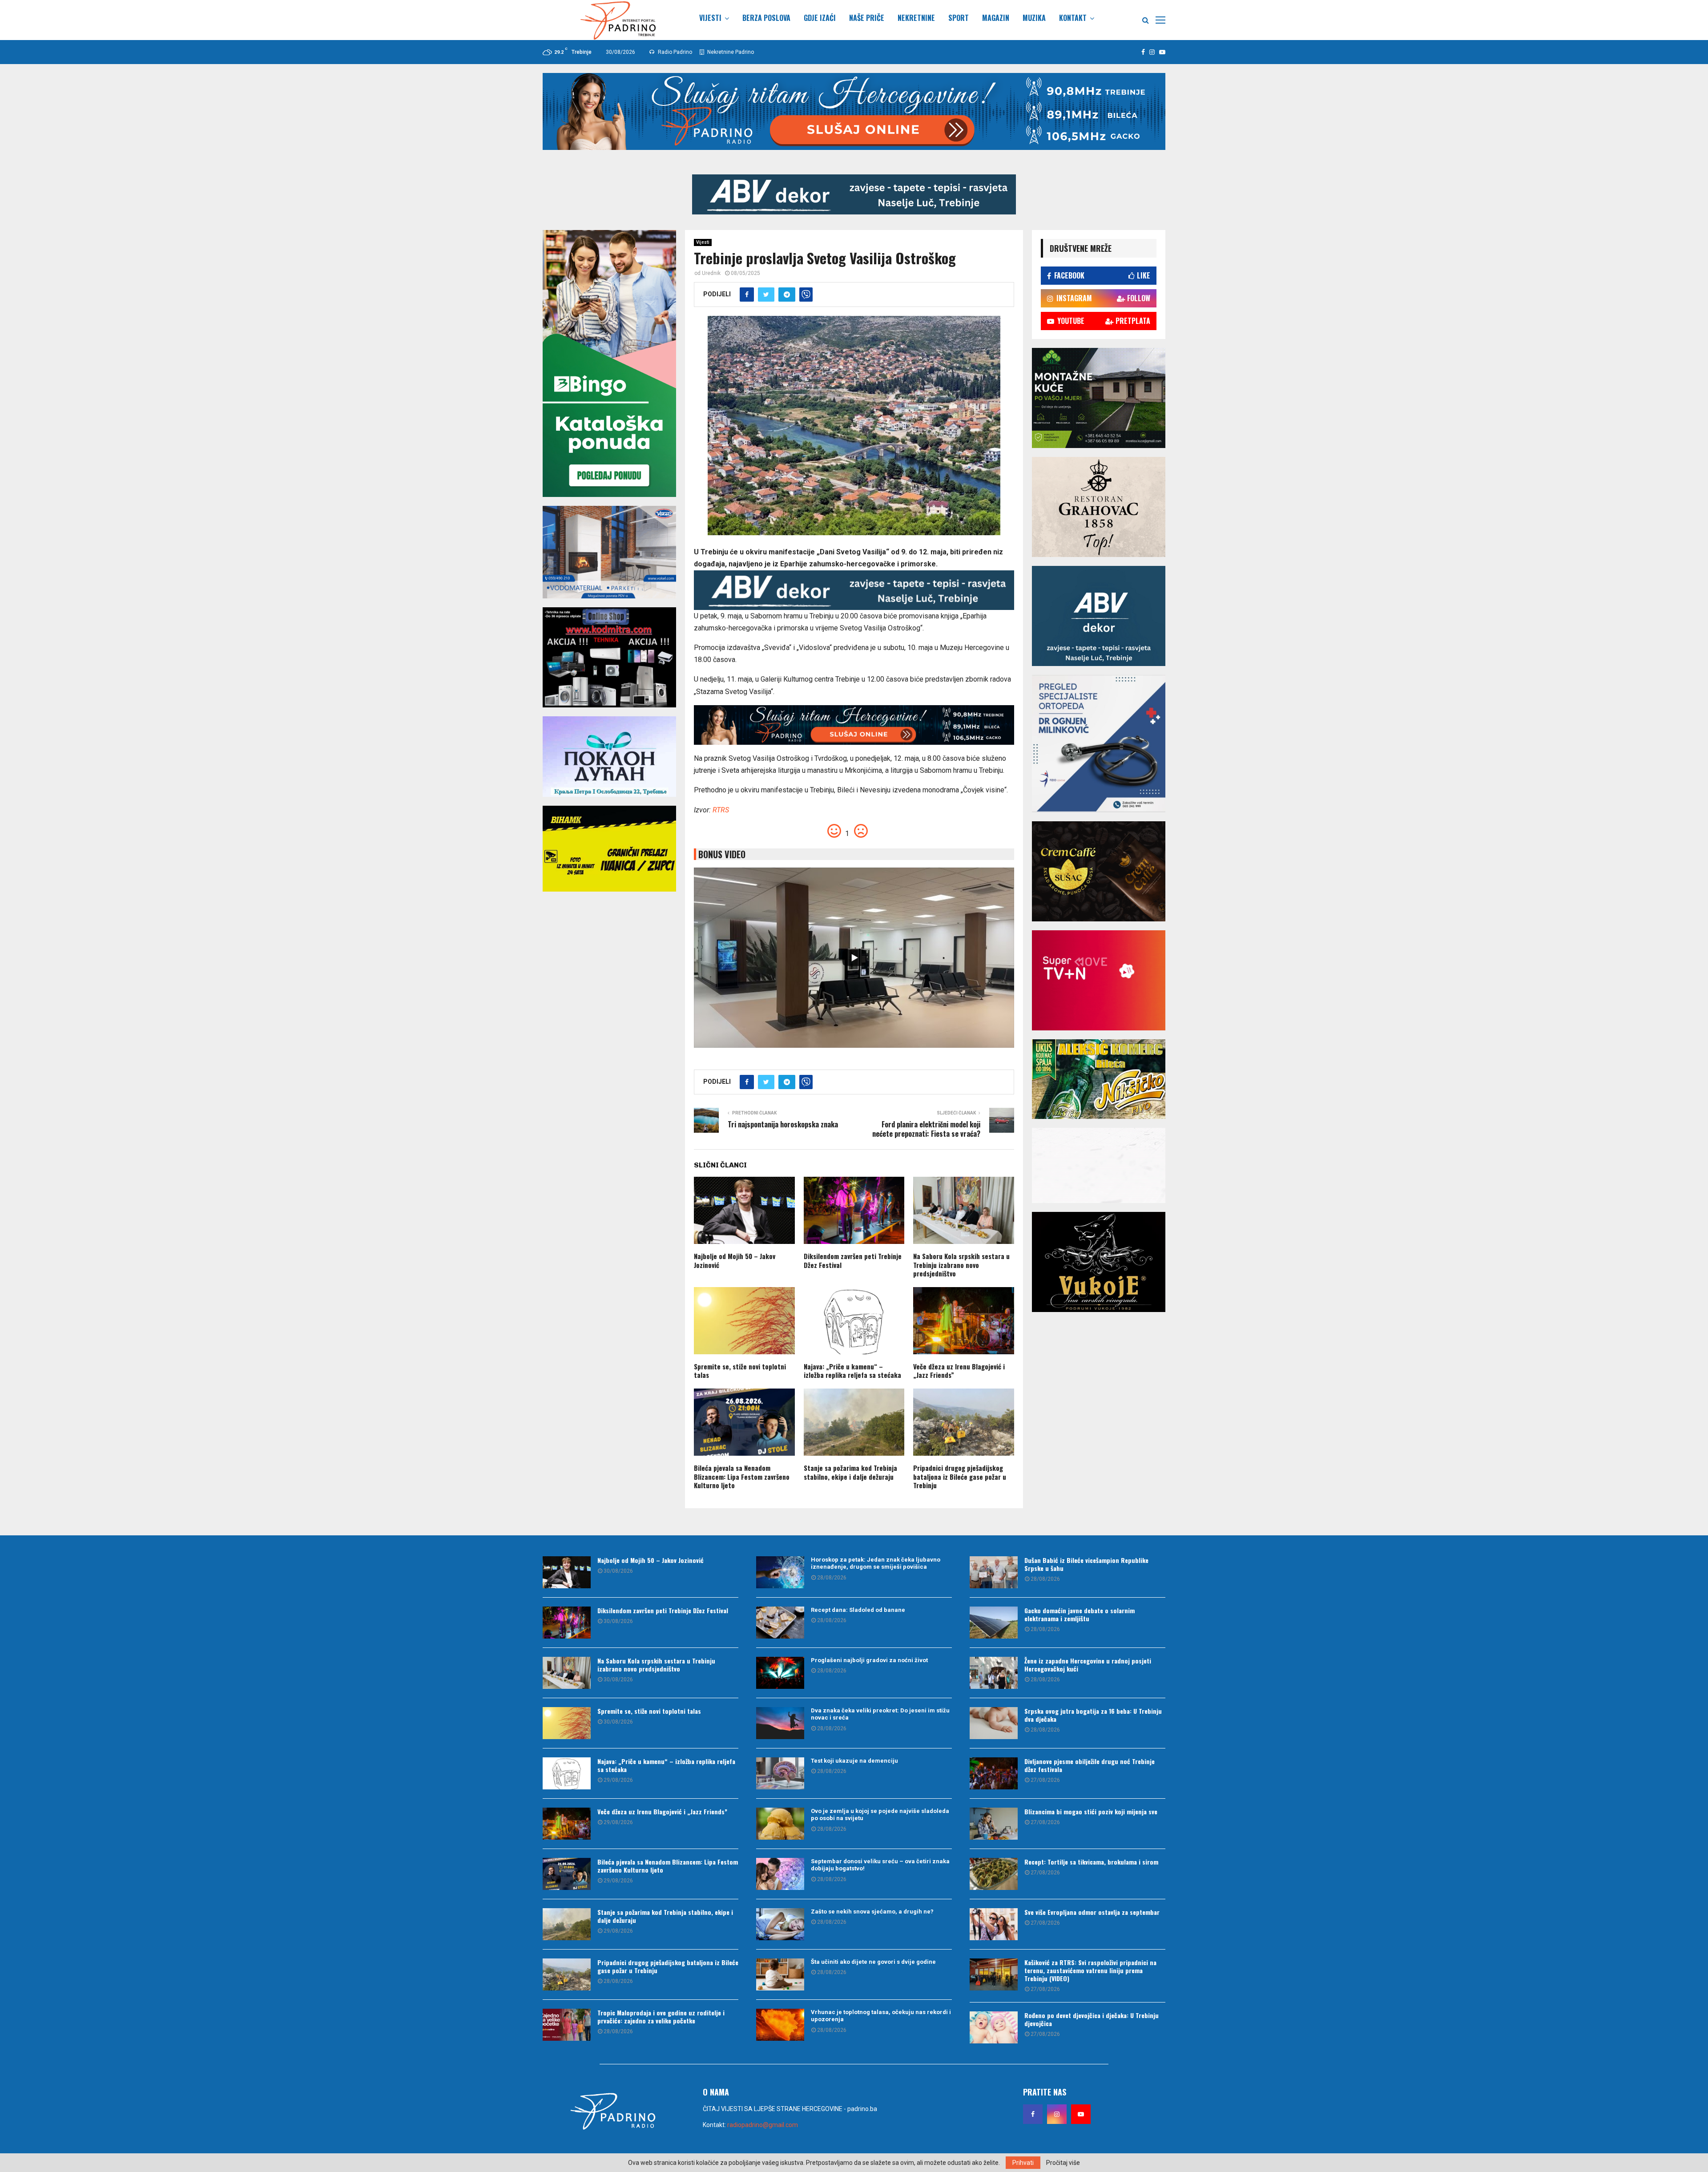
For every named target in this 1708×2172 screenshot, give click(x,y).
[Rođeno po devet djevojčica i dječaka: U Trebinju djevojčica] (994, 2027)
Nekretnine (916, 18)
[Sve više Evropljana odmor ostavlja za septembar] (994, 1924)
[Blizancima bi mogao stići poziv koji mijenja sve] (994, 1824)
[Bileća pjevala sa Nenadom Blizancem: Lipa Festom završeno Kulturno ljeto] (567, 1874)
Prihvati (1023, 2163)
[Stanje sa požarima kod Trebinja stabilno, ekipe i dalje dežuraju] (567, 1924)
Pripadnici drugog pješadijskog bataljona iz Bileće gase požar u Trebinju (960, 1476)
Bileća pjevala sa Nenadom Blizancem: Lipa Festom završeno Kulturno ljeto (742, 1476)
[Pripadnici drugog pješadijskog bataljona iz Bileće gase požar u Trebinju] (567, 1974)
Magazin (996, 18)
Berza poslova (766, 18)
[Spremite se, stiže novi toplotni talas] (567, 1723)
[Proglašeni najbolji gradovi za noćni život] (780, 1673)
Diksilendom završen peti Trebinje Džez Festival (853, 1260)
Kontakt (1073, 18)
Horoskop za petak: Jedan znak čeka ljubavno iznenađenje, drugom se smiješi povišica (876, 1563)
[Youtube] (1081, 2114)
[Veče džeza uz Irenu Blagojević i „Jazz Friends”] (567, 1824)
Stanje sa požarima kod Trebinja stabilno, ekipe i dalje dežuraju (850, 1472)
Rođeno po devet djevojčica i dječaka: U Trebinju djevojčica (1092, 2019)
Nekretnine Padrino (730, 52)
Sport (959, 18)
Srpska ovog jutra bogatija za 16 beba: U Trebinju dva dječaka (1093, 1715)
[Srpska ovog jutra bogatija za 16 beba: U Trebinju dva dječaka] (994, 1723)
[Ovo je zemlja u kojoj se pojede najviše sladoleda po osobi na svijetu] (780, 1824)
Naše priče (867, 18)
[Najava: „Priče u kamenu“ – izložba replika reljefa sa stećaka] (567, 1773)
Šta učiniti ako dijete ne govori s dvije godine (873, 1962)
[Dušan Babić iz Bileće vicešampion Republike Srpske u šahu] (994, 1572)
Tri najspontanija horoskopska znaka (783, 1124)
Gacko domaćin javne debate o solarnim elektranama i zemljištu (1080, 1614)
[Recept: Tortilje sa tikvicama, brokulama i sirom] (994, 1874)
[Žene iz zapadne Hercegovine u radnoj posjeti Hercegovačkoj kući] (994, 1673)
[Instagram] (1057, 2114)
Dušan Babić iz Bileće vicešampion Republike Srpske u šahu (1086, 1564)
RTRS (721, 810)
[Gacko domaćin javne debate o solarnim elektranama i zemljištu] (994, 1623)
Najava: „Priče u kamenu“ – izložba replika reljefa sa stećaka (852, 1371)
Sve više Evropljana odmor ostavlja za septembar (1092, 1912)
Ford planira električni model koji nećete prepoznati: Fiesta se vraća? (926, 1129)
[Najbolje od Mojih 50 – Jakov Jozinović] (567, 1572)
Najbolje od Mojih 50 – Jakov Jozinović (735, 1260)
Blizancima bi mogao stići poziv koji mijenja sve (1091, 1811)
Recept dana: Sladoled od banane (858, 1610)
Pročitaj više (1063, 2163)
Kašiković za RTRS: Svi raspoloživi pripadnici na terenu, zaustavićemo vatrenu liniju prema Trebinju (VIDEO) (1090, 1970)
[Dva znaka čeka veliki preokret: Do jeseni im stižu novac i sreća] (780, 1723)
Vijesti (710, 18)
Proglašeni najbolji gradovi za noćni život (869, 1660)
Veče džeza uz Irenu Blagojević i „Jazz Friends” (959, 1371)
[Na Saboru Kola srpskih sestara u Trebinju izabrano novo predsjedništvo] (567, 1673)
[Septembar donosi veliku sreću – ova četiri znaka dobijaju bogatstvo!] (780, 1874)
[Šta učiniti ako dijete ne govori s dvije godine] (780, 1974)
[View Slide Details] (854, 194)
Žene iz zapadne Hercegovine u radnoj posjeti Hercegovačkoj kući (1088, 1665)
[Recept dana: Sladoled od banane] (780, 1623)
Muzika (1034, 18)
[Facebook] (1033, 2114)
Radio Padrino (674, 52)
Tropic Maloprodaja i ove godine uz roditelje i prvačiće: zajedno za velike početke (661, 2017)
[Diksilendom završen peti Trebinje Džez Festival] (567, 1623)
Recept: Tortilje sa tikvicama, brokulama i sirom (1091, 1862)
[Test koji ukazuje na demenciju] (780, 1773)
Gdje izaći (820, 18)
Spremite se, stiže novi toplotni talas (740, 1371)
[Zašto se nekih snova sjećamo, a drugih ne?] (780, 1924)
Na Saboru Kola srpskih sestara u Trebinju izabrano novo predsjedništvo (961, 1265)
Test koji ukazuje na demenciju (854, 1761)
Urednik (711, 273)
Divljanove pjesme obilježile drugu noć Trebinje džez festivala (1090, 1765)
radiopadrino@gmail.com (763, 2125)
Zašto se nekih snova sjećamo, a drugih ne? (872, 1912)
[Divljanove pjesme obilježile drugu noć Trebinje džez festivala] (994, 1773)
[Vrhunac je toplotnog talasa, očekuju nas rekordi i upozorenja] (780, 2025)
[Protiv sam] (861, 834)
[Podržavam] (835, 834)
